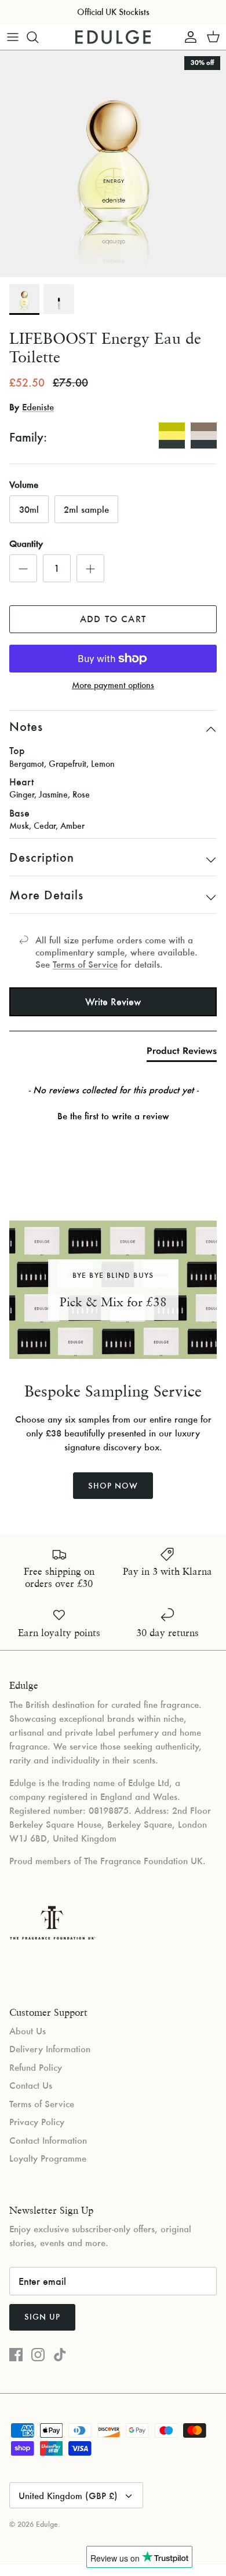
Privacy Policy (37, 2122)
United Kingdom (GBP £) (68, 2496)
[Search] (38, 37)
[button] (113, 1115)
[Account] (188, 37)
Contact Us (31, 2085)
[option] (113, 164)
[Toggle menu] (13, 37)
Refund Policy (36, 2067)
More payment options (113, 686)
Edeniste (38, 407)
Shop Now (113, 1486)
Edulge (47, 2524)
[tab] (182, 1053)
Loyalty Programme (48, 2158)
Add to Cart (113, 619)
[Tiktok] (60, 2355)
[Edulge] (113, 37)
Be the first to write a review (113, 1116)
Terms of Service (85, 964)
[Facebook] (16, 2355)
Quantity (26, 543)
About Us (28, 2031)
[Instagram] (38, 2355)
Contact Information (48, 2140)
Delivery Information (50, 2049)
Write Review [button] (113, 1002)
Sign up (42, 2317)
